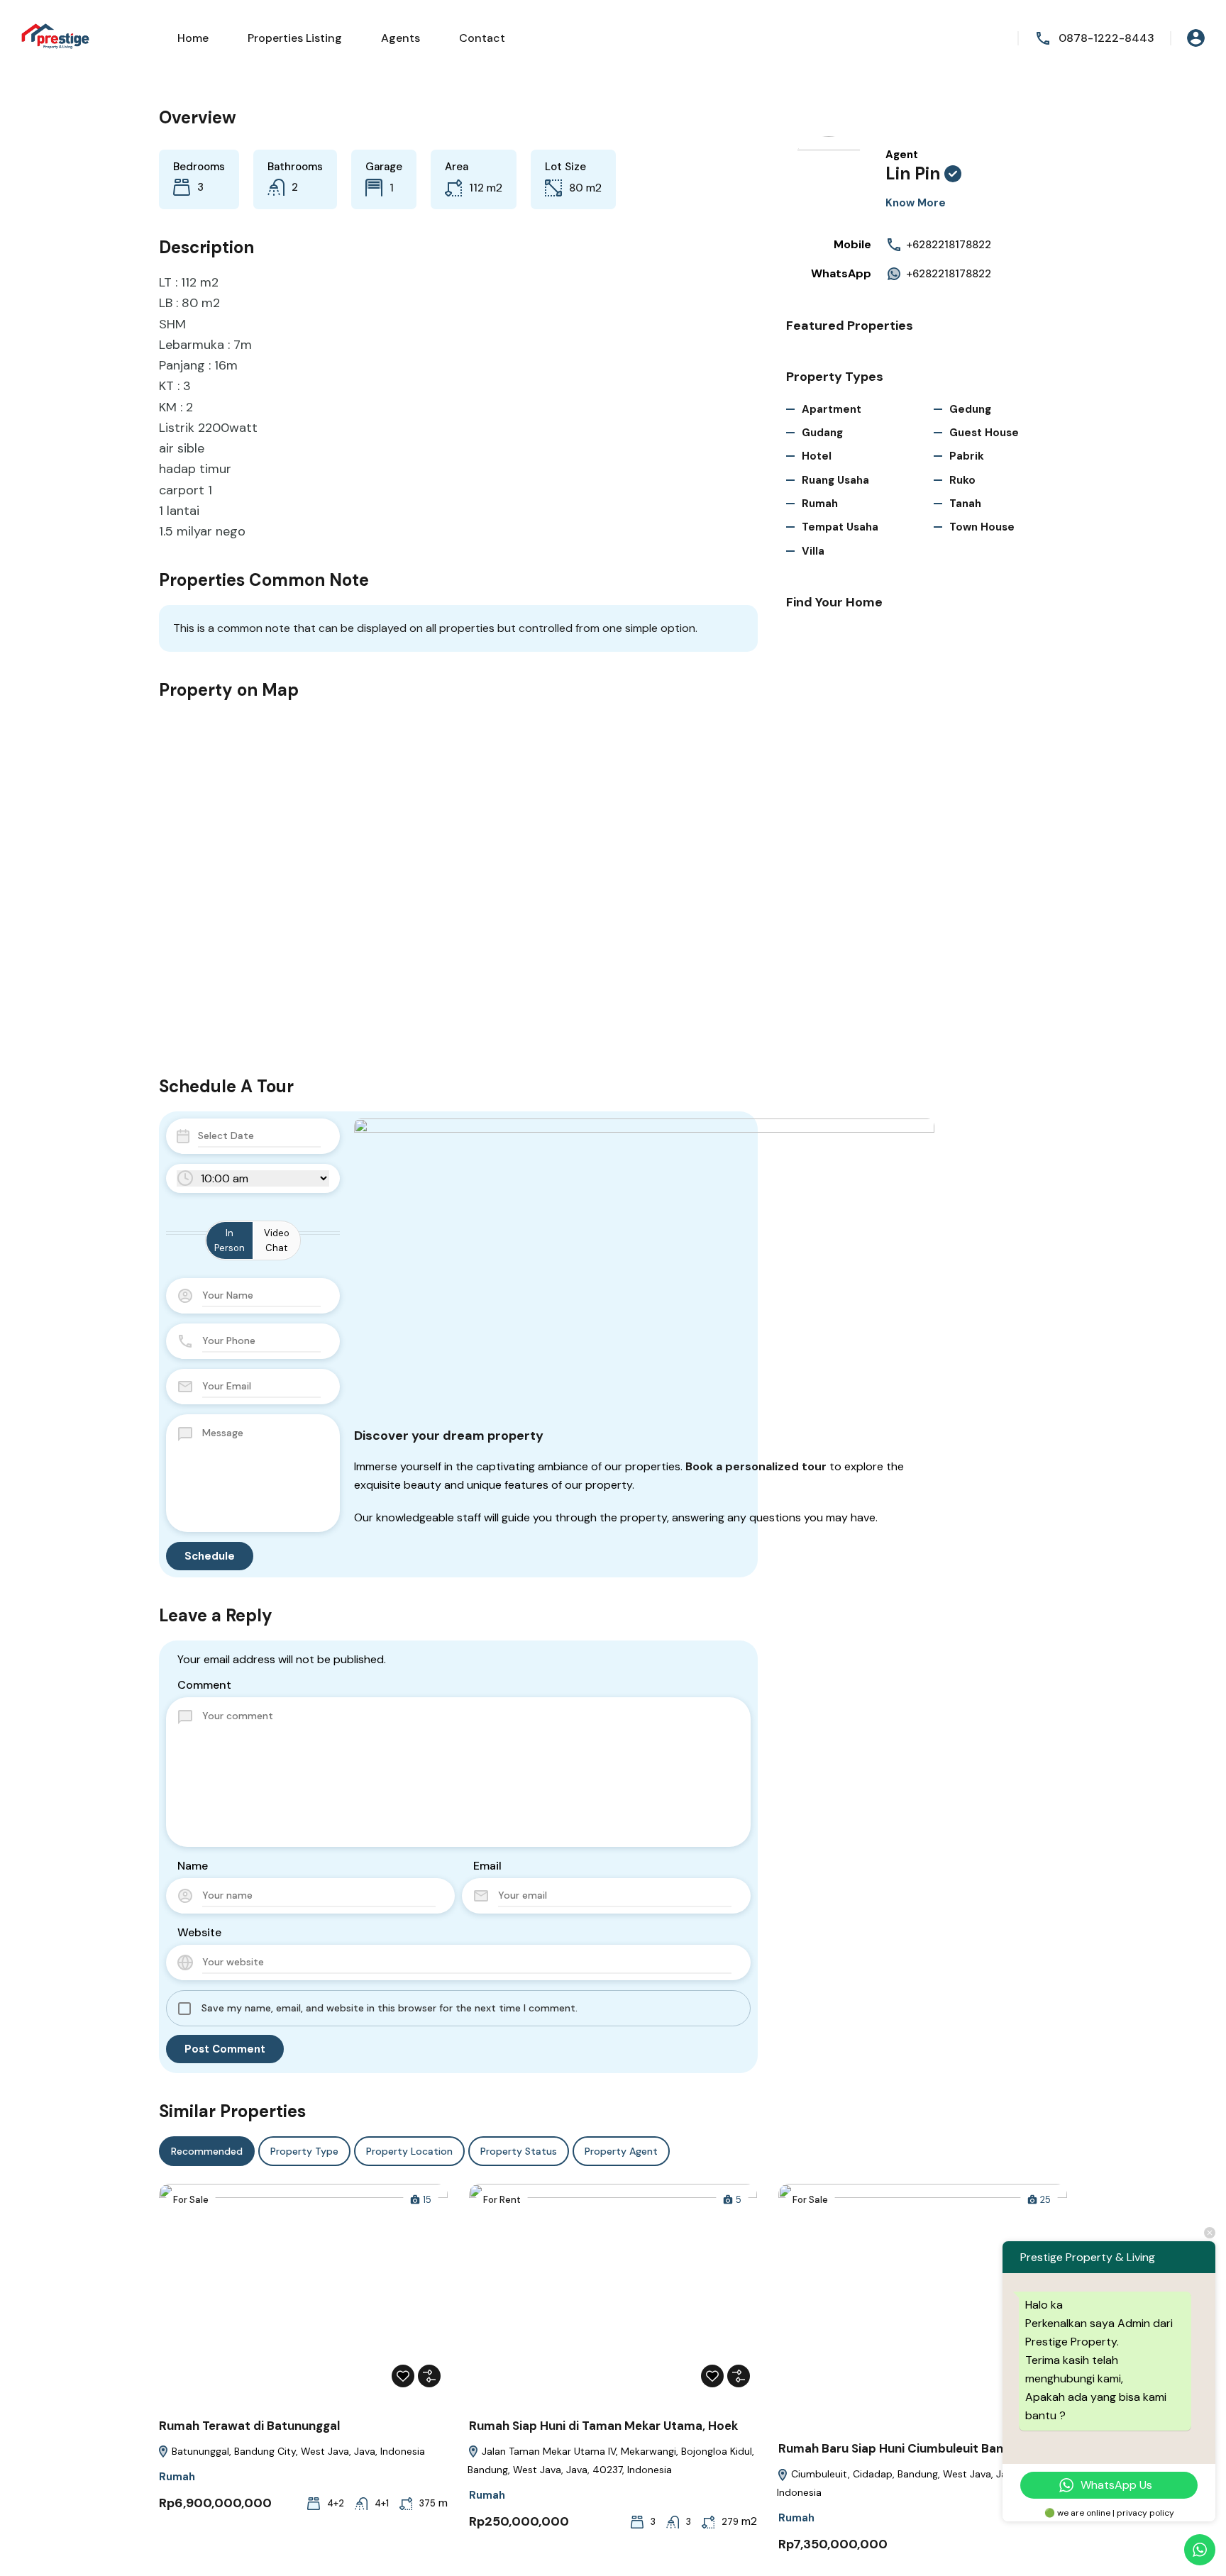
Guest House (984, 433)
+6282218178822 (949, 245)
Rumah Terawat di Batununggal (249, 2426)
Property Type (304, 2151)
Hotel (817, 456)
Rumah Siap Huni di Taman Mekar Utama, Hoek (603, 2426)
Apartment (832, 409)
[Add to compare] (429, 2376)
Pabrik (967, 456)
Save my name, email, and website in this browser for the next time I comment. (390, 2008)
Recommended (207, 2151)
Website (199, 1932)
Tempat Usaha (840, 527)
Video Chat (277, 1240)
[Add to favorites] (403, 2376)
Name (193, 1866)
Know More (916, 203)
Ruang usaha (835, 480)
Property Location (409, 2151)
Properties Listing (295, 38)
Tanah (965, 504)
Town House (982, 527)
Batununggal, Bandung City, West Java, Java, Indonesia (297, 2451)
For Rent (502, 2200)
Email (487, 1866)
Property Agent (621, 2151)
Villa (813, 551)
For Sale (191, 2200)
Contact (482, 38)
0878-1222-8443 (1106, 38)
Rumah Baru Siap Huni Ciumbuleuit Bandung (905, 2448)
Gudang (822, 433)
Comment (204, 1685)
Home (193, 38)
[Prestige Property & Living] (57, 37)
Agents (401, 38)
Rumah (820, 504)
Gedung (970, 409)
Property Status (519, 2151)
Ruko (962, 480)
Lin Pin (913, 173)
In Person (230, 1240)
